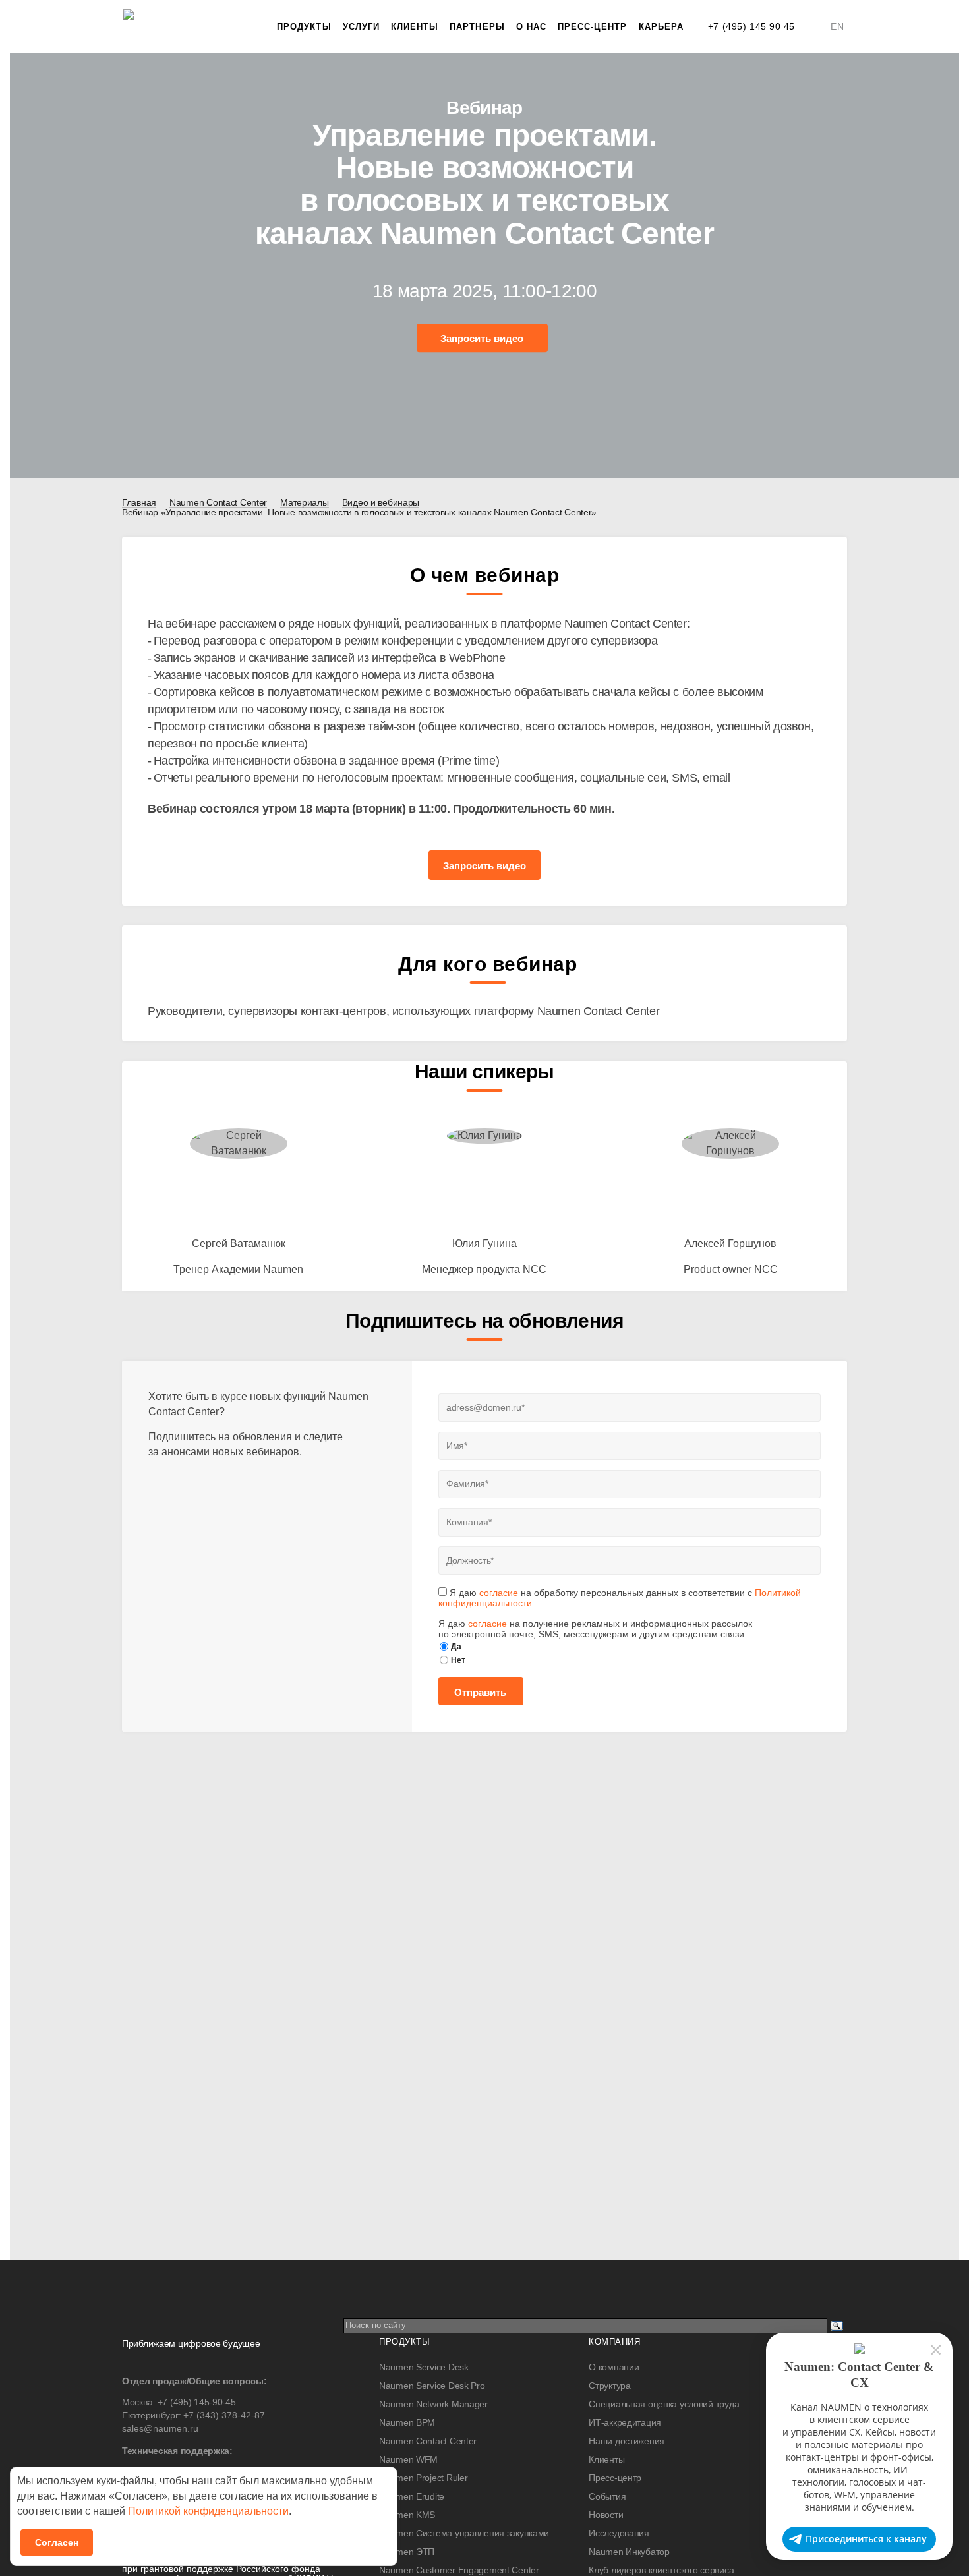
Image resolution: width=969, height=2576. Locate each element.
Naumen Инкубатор (629, 2552)
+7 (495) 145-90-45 (197, 2402)
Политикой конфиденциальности (208, 2511)
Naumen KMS (407, 2515)
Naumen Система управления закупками (464, 2533)
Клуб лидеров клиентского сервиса (661, 2570)
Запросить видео (482, 339)
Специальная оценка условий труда (664, 2404)
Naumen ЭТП (407, 2552)
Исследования (619, 2533)
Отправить (480, 1692)
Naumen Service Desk (424, 2367)
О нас (531, 27)
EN (837, 26)
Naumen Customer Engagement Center (459, 2570)
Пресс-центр (593, 27)
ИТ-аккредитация (625, 2422)
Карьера (661, 27)
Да (456, 1647)
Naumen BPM (407, 2422)
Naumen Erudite (412, 2496)
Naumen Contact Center (428, 2441)
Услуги (361, 27)
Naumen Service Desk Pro (432, 2386)
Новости (606, 2515)
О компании (614, 2367)
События (607, 2496)
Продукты (304, 27)
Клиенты (415, 27)
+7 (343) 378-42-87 (224, 2415)
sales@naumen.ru (160, 2428)
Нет (458, 1660)
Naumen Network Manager (433, 2404)
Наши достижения (627, 2441)
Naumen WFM (408, 2459)
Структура (609, 2386)
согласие (499, 1593)
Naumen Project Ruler (423, 2478)
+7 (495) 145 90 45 (751, 26)
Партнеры (477, 27)
